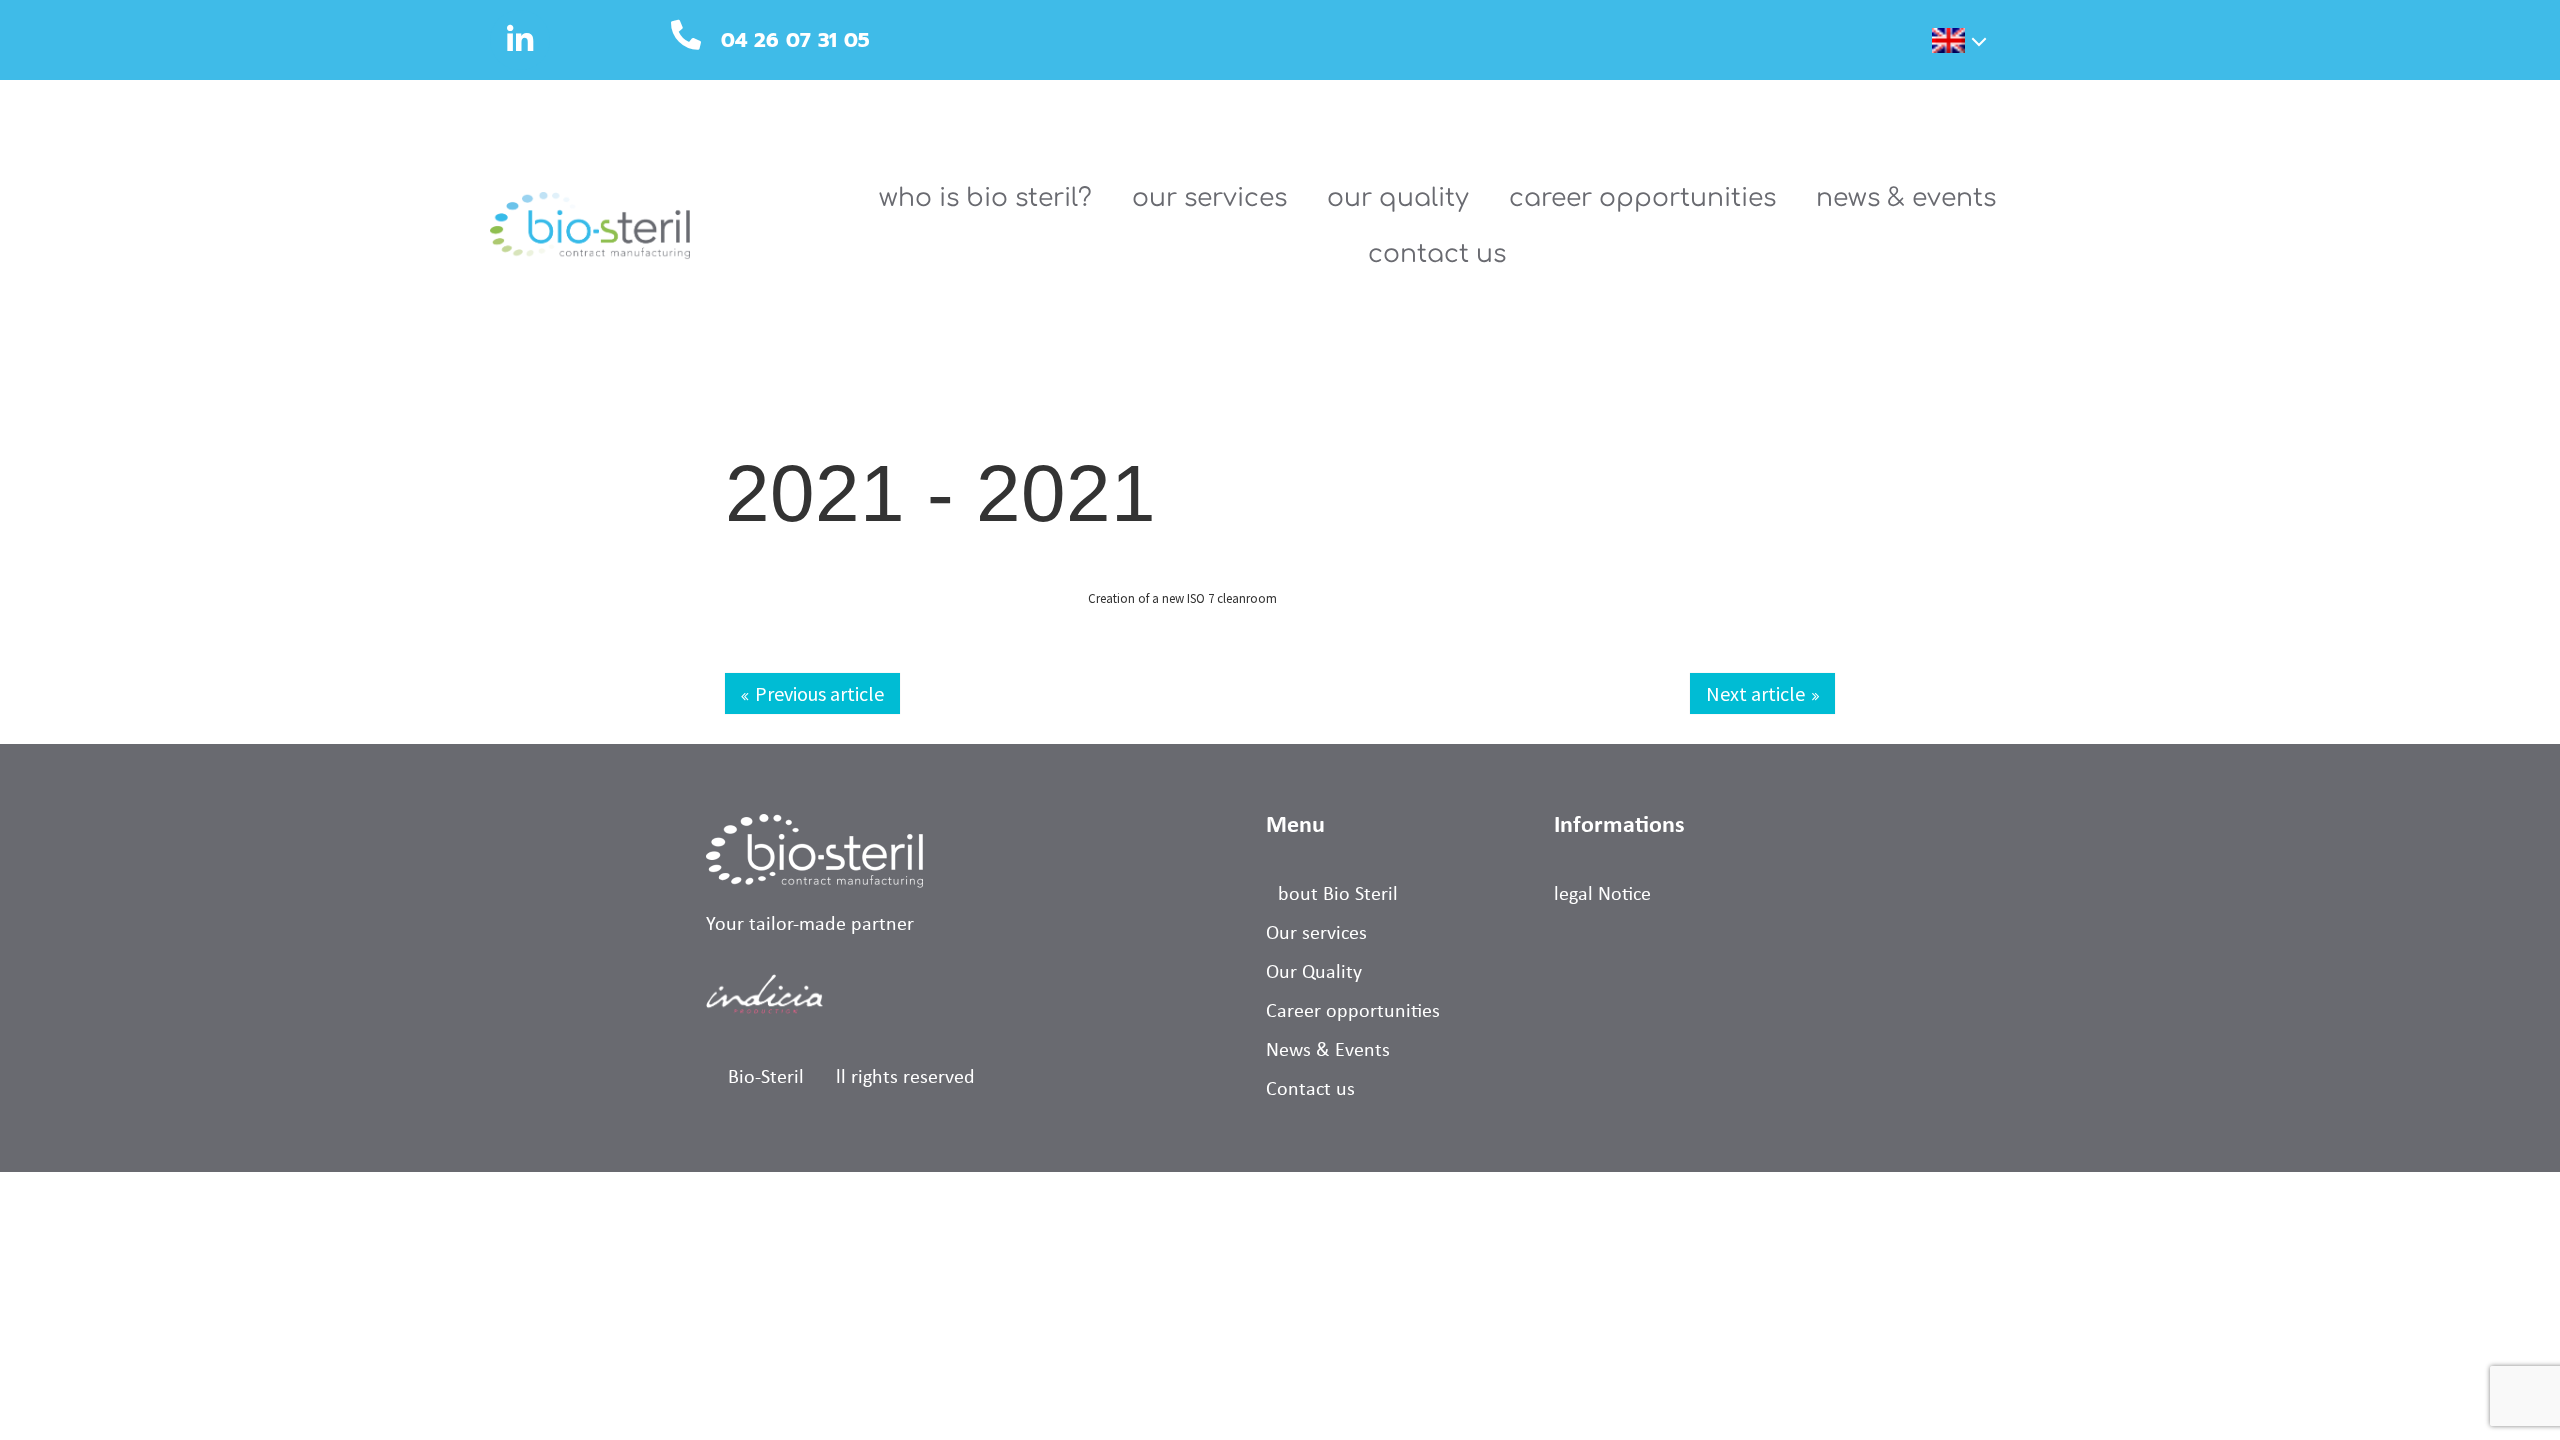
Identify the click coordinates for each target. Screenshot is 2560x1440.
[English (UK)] (1936, 43)
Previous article (819, 693)
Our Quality (1398, 198)
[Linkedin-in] (520, 40)
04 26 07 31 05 (795, 40)
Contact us (1437, 254)
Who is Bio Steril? (985, 198)
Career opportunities (1642, 198)
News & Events (1906, 198)
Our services (1209, 198)
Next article (1755, 693)
